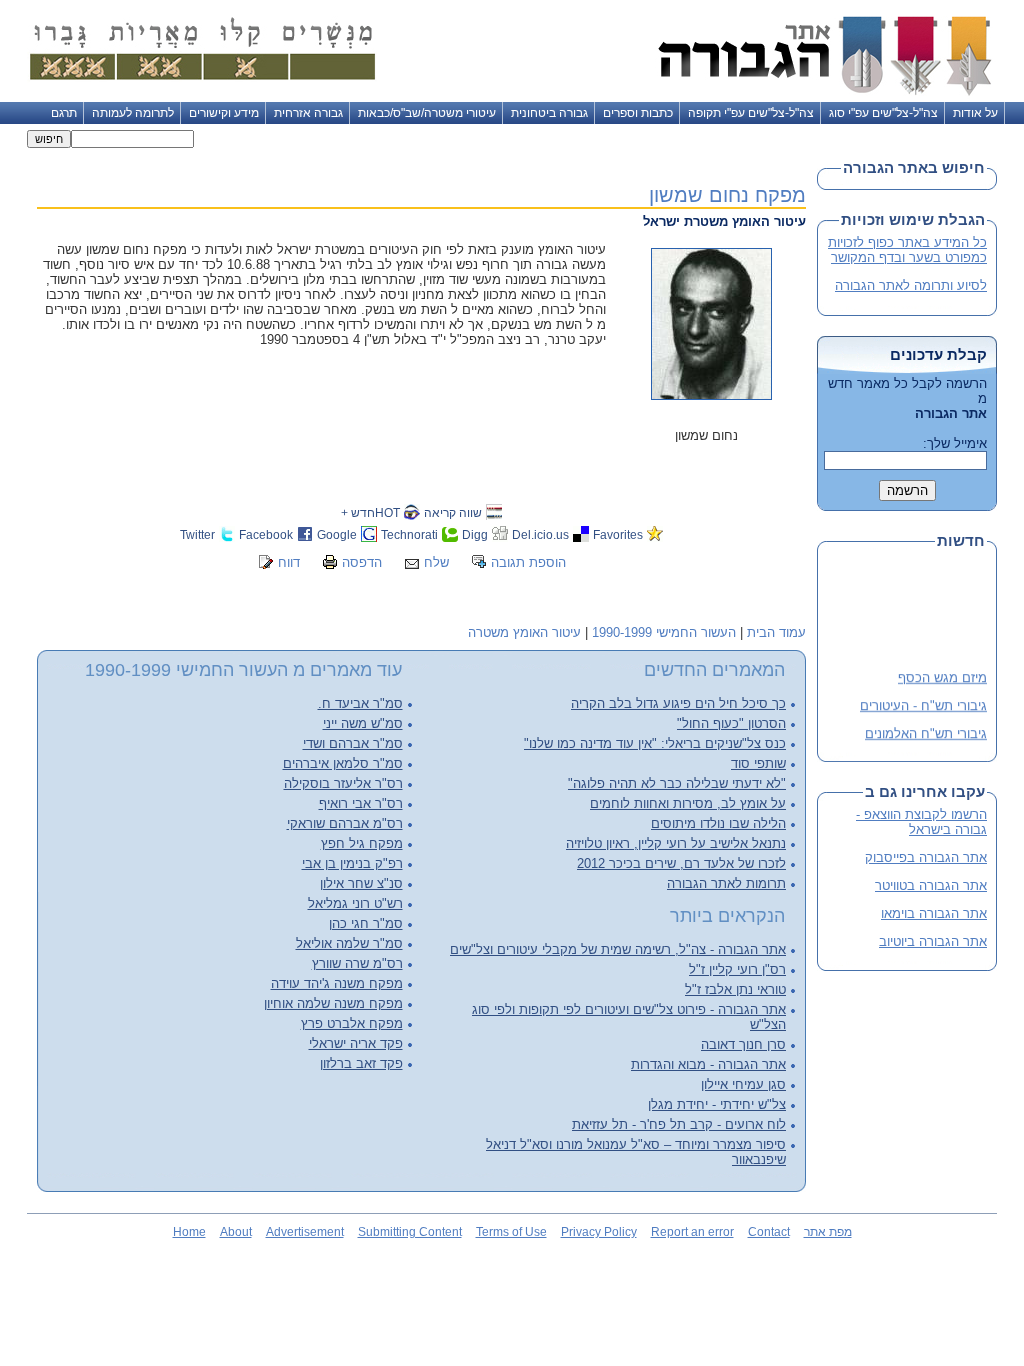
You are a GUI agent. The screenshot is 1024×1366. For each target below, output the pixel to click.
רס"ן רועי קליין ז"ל (737, 969)
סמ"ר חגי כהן (366, 923)
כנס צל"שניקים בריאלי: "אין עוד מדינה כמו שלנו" (655, 743)
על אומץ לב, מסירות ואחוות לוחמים (688, 803)
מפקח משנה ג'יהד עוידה (337, 983)
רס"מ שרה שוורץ (357, 963)
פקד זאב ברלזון (361, 1063)
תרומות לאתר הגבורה (726, 883)
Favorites (618, 534)
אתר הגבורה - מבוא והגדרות (708, 1064)
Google (337, 534)
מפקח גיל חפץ (362, 843)
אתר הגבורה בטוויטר (931, 885)
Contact (769, 1232)
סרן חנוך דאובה (743, 1044)
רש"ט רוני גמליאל (355, 903)
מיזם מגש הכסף (942, 674)
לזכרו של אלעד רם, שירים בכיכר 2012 (681, 863)
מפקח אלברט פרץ (352, 1023)
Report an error (692, 1232)
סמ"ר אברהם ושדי (353, 743)
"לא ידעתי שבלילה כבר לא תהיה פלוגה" (677, 783)
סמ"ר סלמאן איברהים (343, 763)
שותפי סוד (758, 763)
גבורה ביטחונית (549, 113)
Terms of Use (511, 1232)
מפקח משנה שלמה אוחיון (333, 1003)
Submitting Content (410, 1232)
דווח (289, 562)
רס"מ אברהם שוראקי (345, 823)
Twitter (197, 534)
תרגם (64, 113)
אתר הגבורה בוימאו (934, 913)
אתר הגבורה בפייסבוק (926, 857)
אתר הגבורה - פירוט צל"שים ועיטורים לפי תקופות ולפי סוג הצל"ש (629, 1017)
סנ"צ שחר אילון (361, 883)
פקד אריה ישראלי (356, 1043)
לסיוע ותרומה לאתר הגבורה (911, 285)
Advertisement (305, 1232)
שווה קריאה (453, 512)
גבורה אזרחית (308, 113)
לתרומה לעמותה (133, 113)
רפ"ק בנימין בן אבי (352, 863)
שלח (436, 562)
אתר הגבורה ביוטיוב (933, 941)
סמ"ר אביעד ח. (360, 703)
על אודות (975, 113)
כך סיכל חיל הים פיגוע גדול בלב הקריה (678, 703)
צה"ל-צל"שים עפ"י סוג (883, 113)
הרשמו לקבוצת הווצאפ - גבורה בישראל (921, 822)
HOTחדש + (370, 512)
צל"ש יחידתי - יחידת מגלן (717, 1104)
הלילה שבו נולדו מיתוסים (718, 823)
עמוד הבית (776, 632)
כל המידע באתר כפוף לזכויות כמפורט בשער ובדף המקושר (907, 250)
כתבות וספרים (638, 113)
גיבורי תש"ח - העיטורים (923, 702)
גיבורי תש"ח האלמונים (926, 730)
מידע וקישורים (224, 113)
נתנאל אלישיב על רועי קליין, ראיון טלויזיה (676, 843)
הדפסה (362, 562)
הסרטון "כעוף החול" (731, 723)
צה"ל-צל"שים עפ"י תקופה (751, 113)
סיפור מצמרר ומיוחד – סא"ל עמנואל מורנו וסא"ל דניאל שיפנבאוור (636, 1152)
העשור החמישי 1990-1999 (664, 632)
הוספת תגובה (528, 562)
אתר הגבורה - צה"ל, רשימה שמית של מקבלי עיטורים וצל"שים (618, 949)
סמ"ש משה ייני (363, 723)
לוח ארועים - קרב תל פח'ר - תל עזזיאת (679, 1124)
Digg (475, 534)
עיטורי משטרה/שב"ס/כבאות (427, 113)
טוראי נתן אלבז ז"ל (735, 989)
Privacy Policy (599, 1232)
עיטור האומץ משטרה (524, 632)
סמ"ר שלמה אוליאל (349, 943)
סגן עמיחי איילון (743, 1084)
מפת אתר (828, 1232)
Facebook (266, 534)
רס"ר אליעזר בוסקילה (343, 783)
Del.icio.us (540, 534)
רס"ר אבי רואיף (361, 803)
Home (189, 1232)
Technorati (409, 534)
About (236, 1232)
